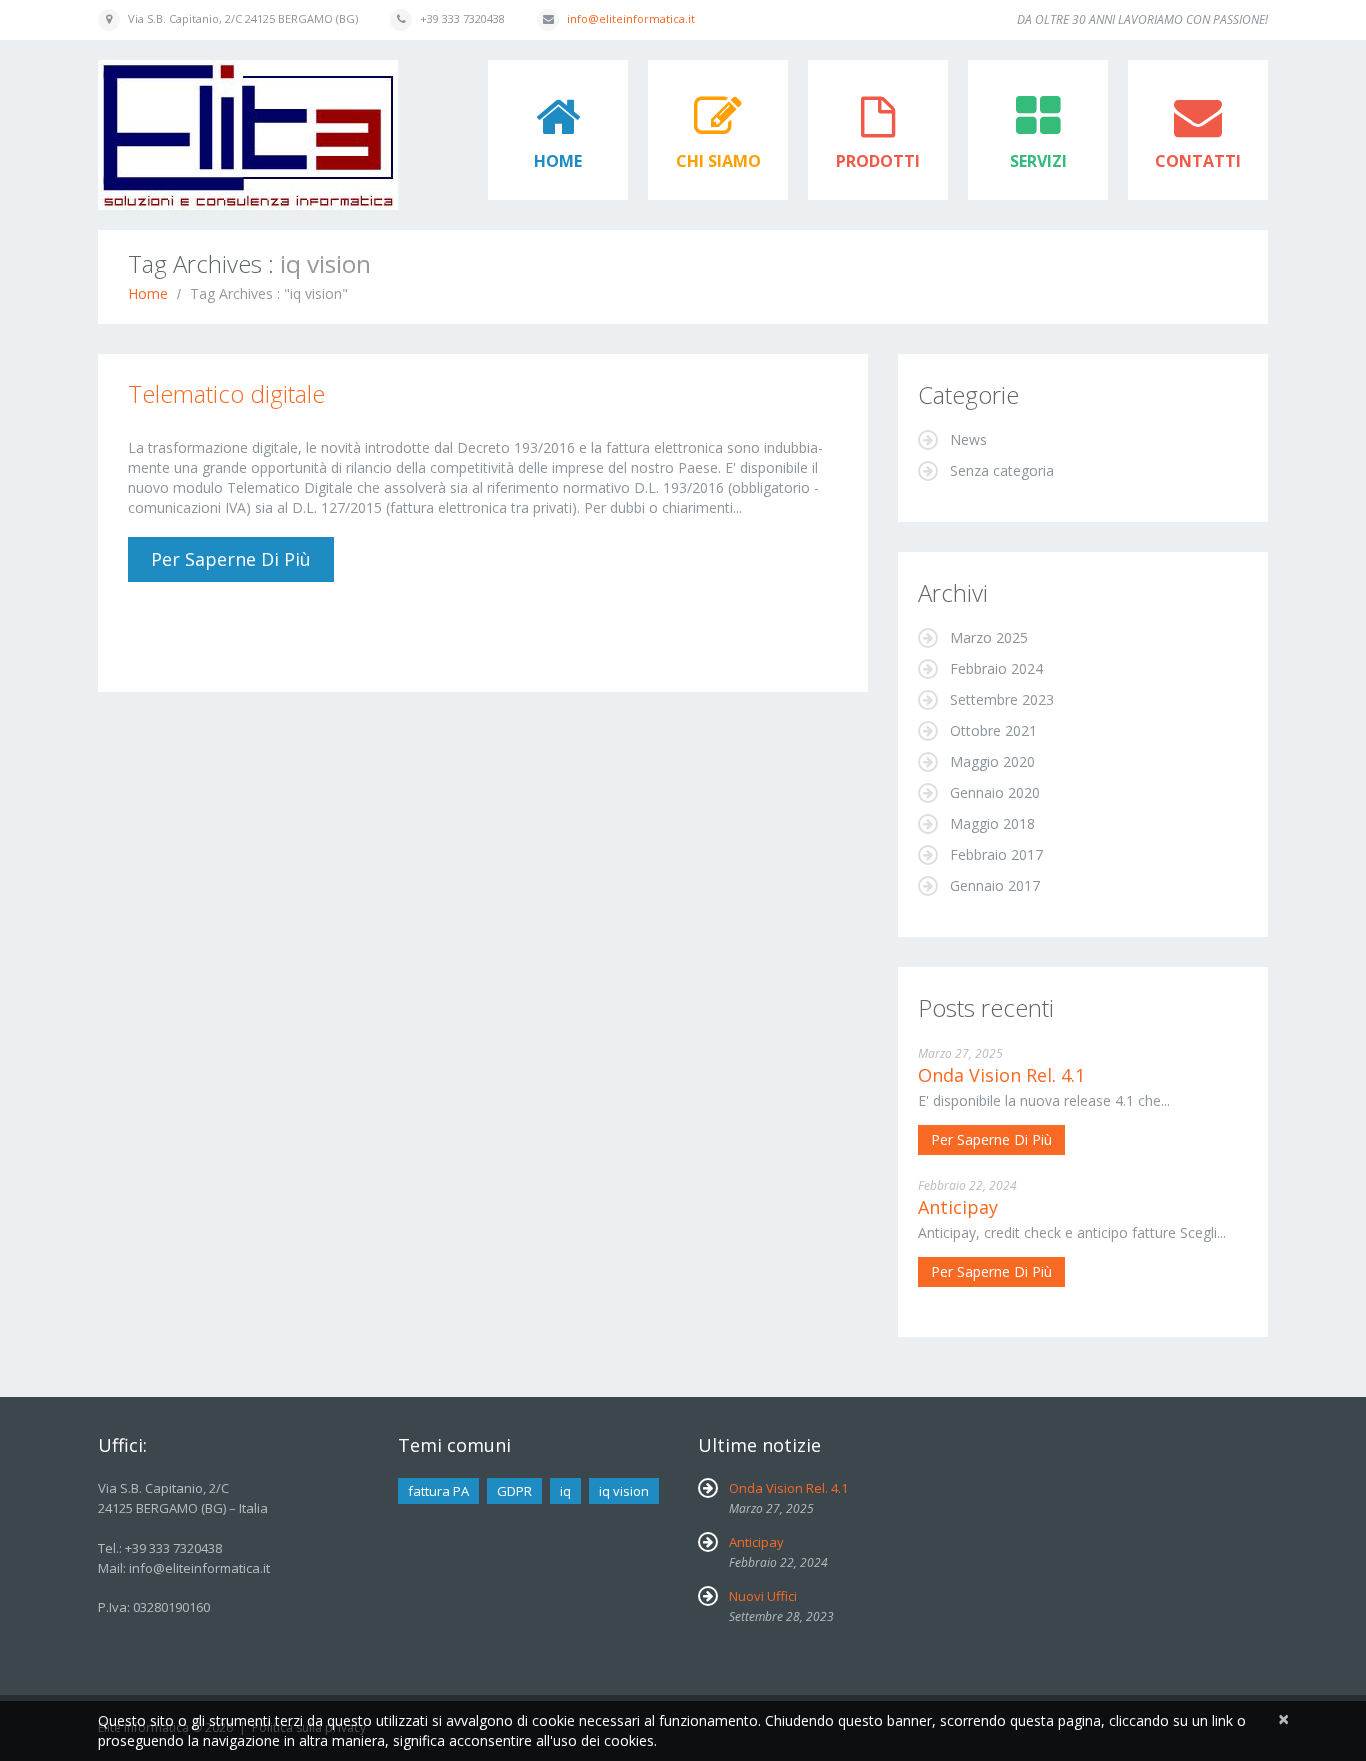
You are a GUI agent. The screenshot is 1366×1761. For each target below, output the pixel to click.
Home (558, 161)
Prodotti (878, 161)
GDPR (514, 1491)
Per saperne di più (231, 559)
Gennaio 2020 (995, 792)
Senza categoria (1002, 470)
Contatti (1198, 161)
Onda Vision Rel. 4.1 (1001, 1075)
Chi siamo (718, 161)
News (968, 439)
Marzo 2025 (989, 637)
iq (565, 1491)
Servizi (1038, 161)
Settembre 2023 (1002, 699)
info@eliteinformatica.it (631, 18)
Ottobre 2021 (993, 730)
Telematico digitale (226, 393)
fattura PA (438, 1491)
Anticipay (958, 1207)
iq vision (624, 1491)
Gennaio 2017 (995, 885)
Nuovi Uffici (763, 1596)
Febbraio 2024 (996, 668)
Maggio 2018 (992, 823)
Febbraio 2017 (996, 854)
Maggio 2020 (992, 761)
